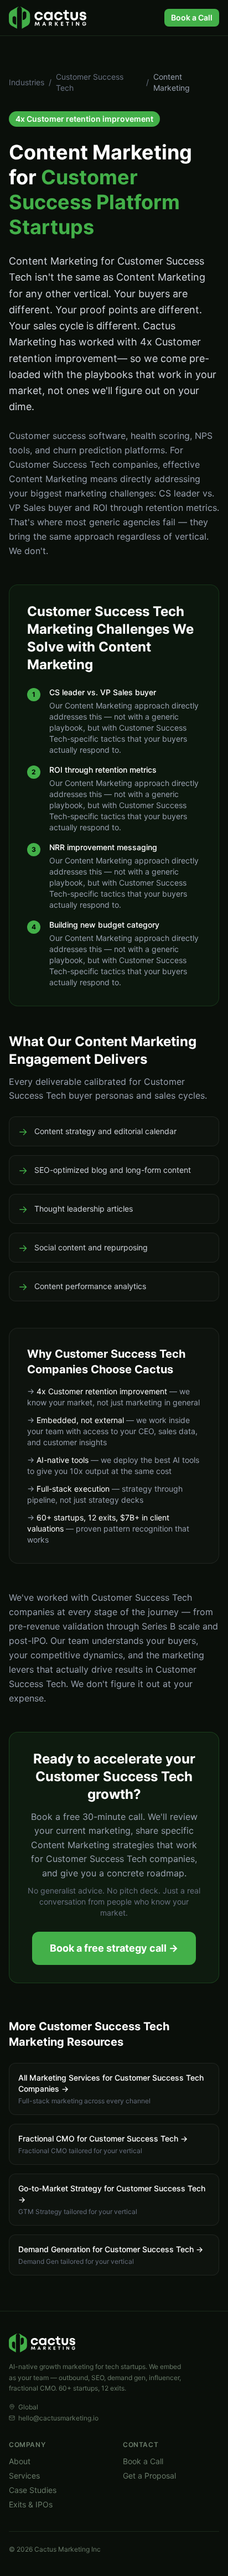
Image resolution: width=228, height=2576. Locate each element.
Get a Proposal (149, 2476)
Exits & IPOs (31, 2504)
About (20, 2461)
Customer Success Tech (90, 82)
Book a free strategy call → (114, 1948)
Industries (27, 82)
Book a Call (192, 17)
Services (24, 2476)
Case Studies (33, 2490)
